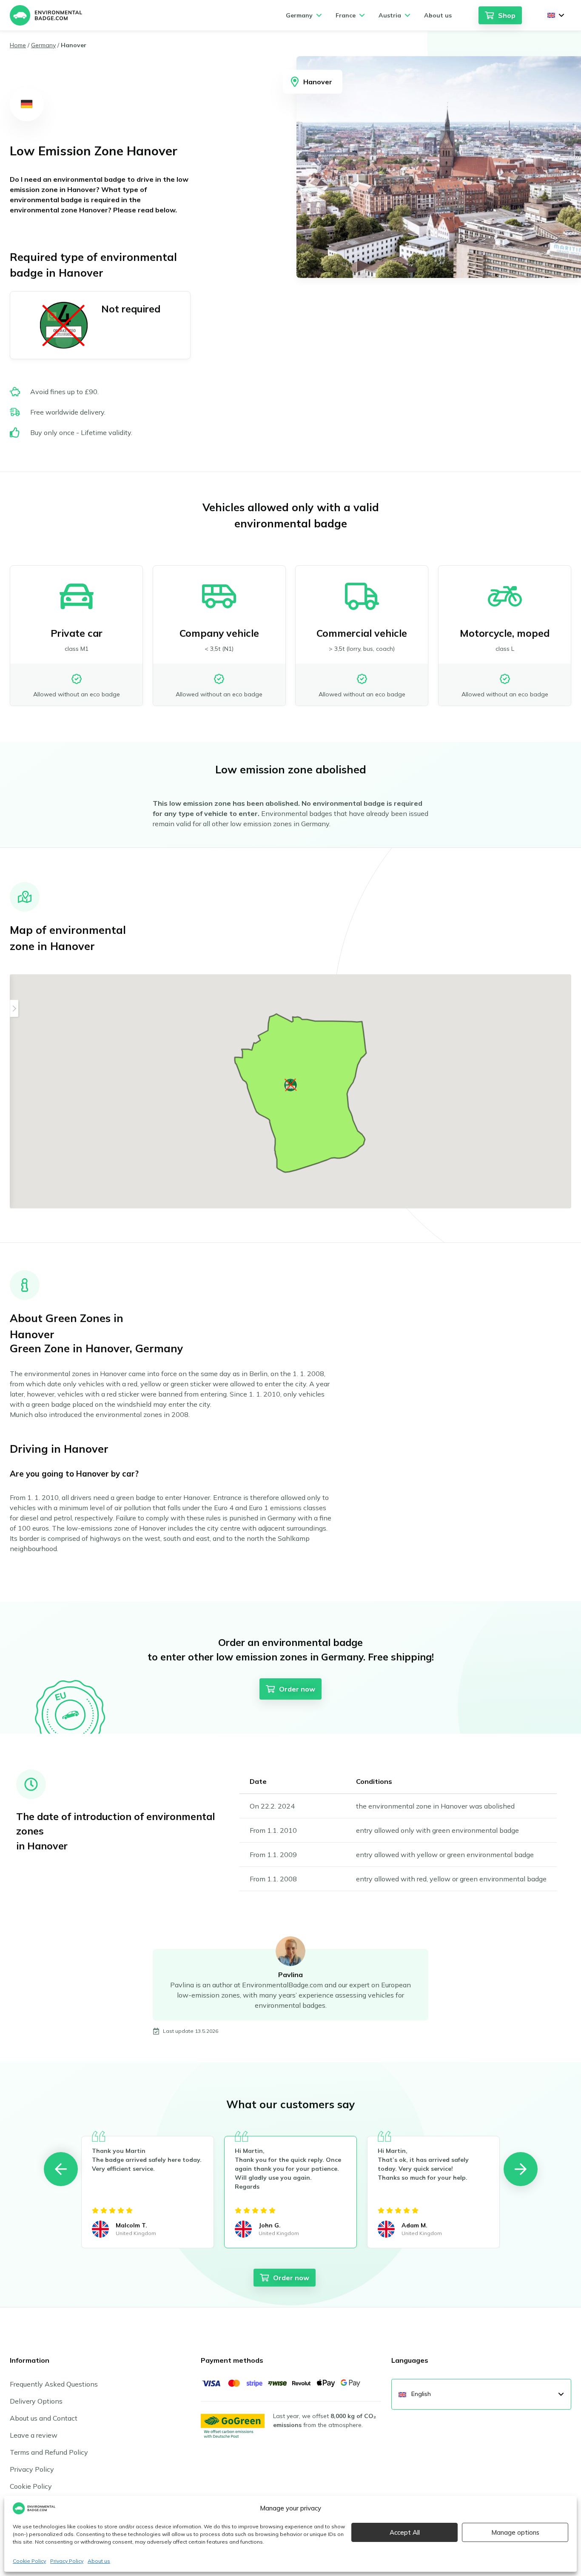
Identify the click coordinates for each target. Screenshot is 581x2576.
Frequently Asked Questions (54, 2384)
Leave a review (34, 2435)
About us (99, 2561)
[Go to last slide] (61, 2169)
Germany (43, 45)
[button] (290, 1085)
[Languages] (556, 15)
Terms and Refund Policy (49, 2452)
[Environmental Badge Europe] (46, 15)
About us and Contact (44, 2418)
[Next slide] (521, 2169)
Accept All (405, 2532)
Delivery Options (36, 2401)
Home (18, 45)
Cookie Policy (29, 2561)
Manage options (515, 2532)
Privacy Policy (67, 2561)
